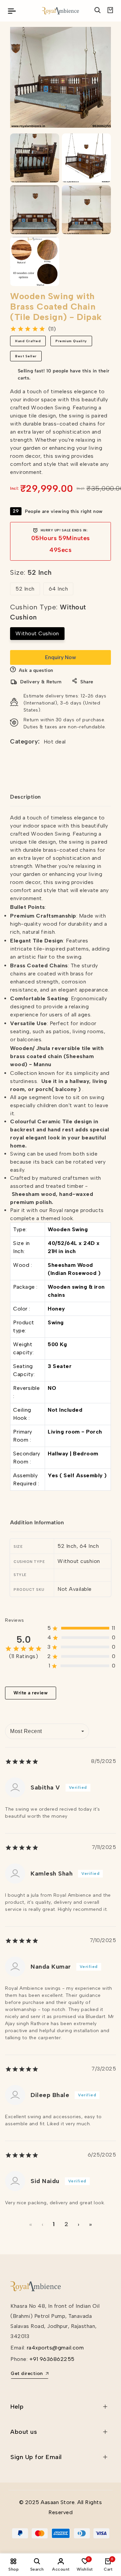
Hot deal (55, 742)
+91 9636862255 (52, 2359)
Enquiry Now (61, 657)
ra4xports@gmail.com (55, 2348)
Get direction (27, 2373)
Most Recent (26, 1731)
